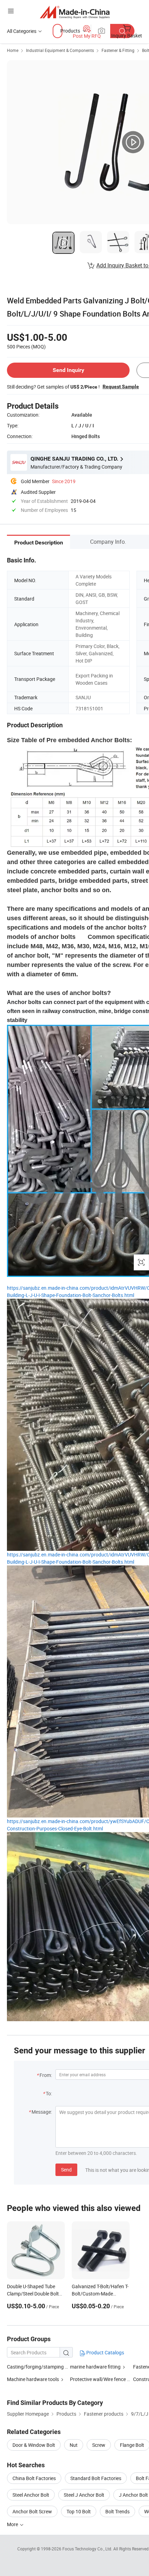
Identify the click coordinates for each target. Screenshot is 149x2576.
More (13, 2524)
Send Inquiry (68, 370)
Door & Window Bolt (34, 2445)
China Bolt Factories (34, 2478)
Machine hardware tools (33, 2379)
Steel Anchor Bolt (31, 2495)
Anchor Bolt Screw (32, 2511)
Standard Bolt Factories (96, 2478)
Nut (74, 2445)
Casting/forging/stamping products (46, 2367)
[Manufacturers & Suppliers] (75, 12)
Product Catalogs (105, 2352)
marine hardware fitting (95, 2367)
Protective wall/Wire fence (98, 2379)
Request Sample (121, 387)
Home (13, 50)
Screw (99, 2445)
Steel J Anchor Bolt (84, 2495)
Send (66, 2170)
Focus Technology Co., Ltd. (88, 2549)
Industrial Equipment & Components (60, 50)
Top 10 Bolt (79, 2511)
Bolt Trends (117, 2511)
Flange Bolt (132, 2445)
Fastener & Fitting (118, 50)
